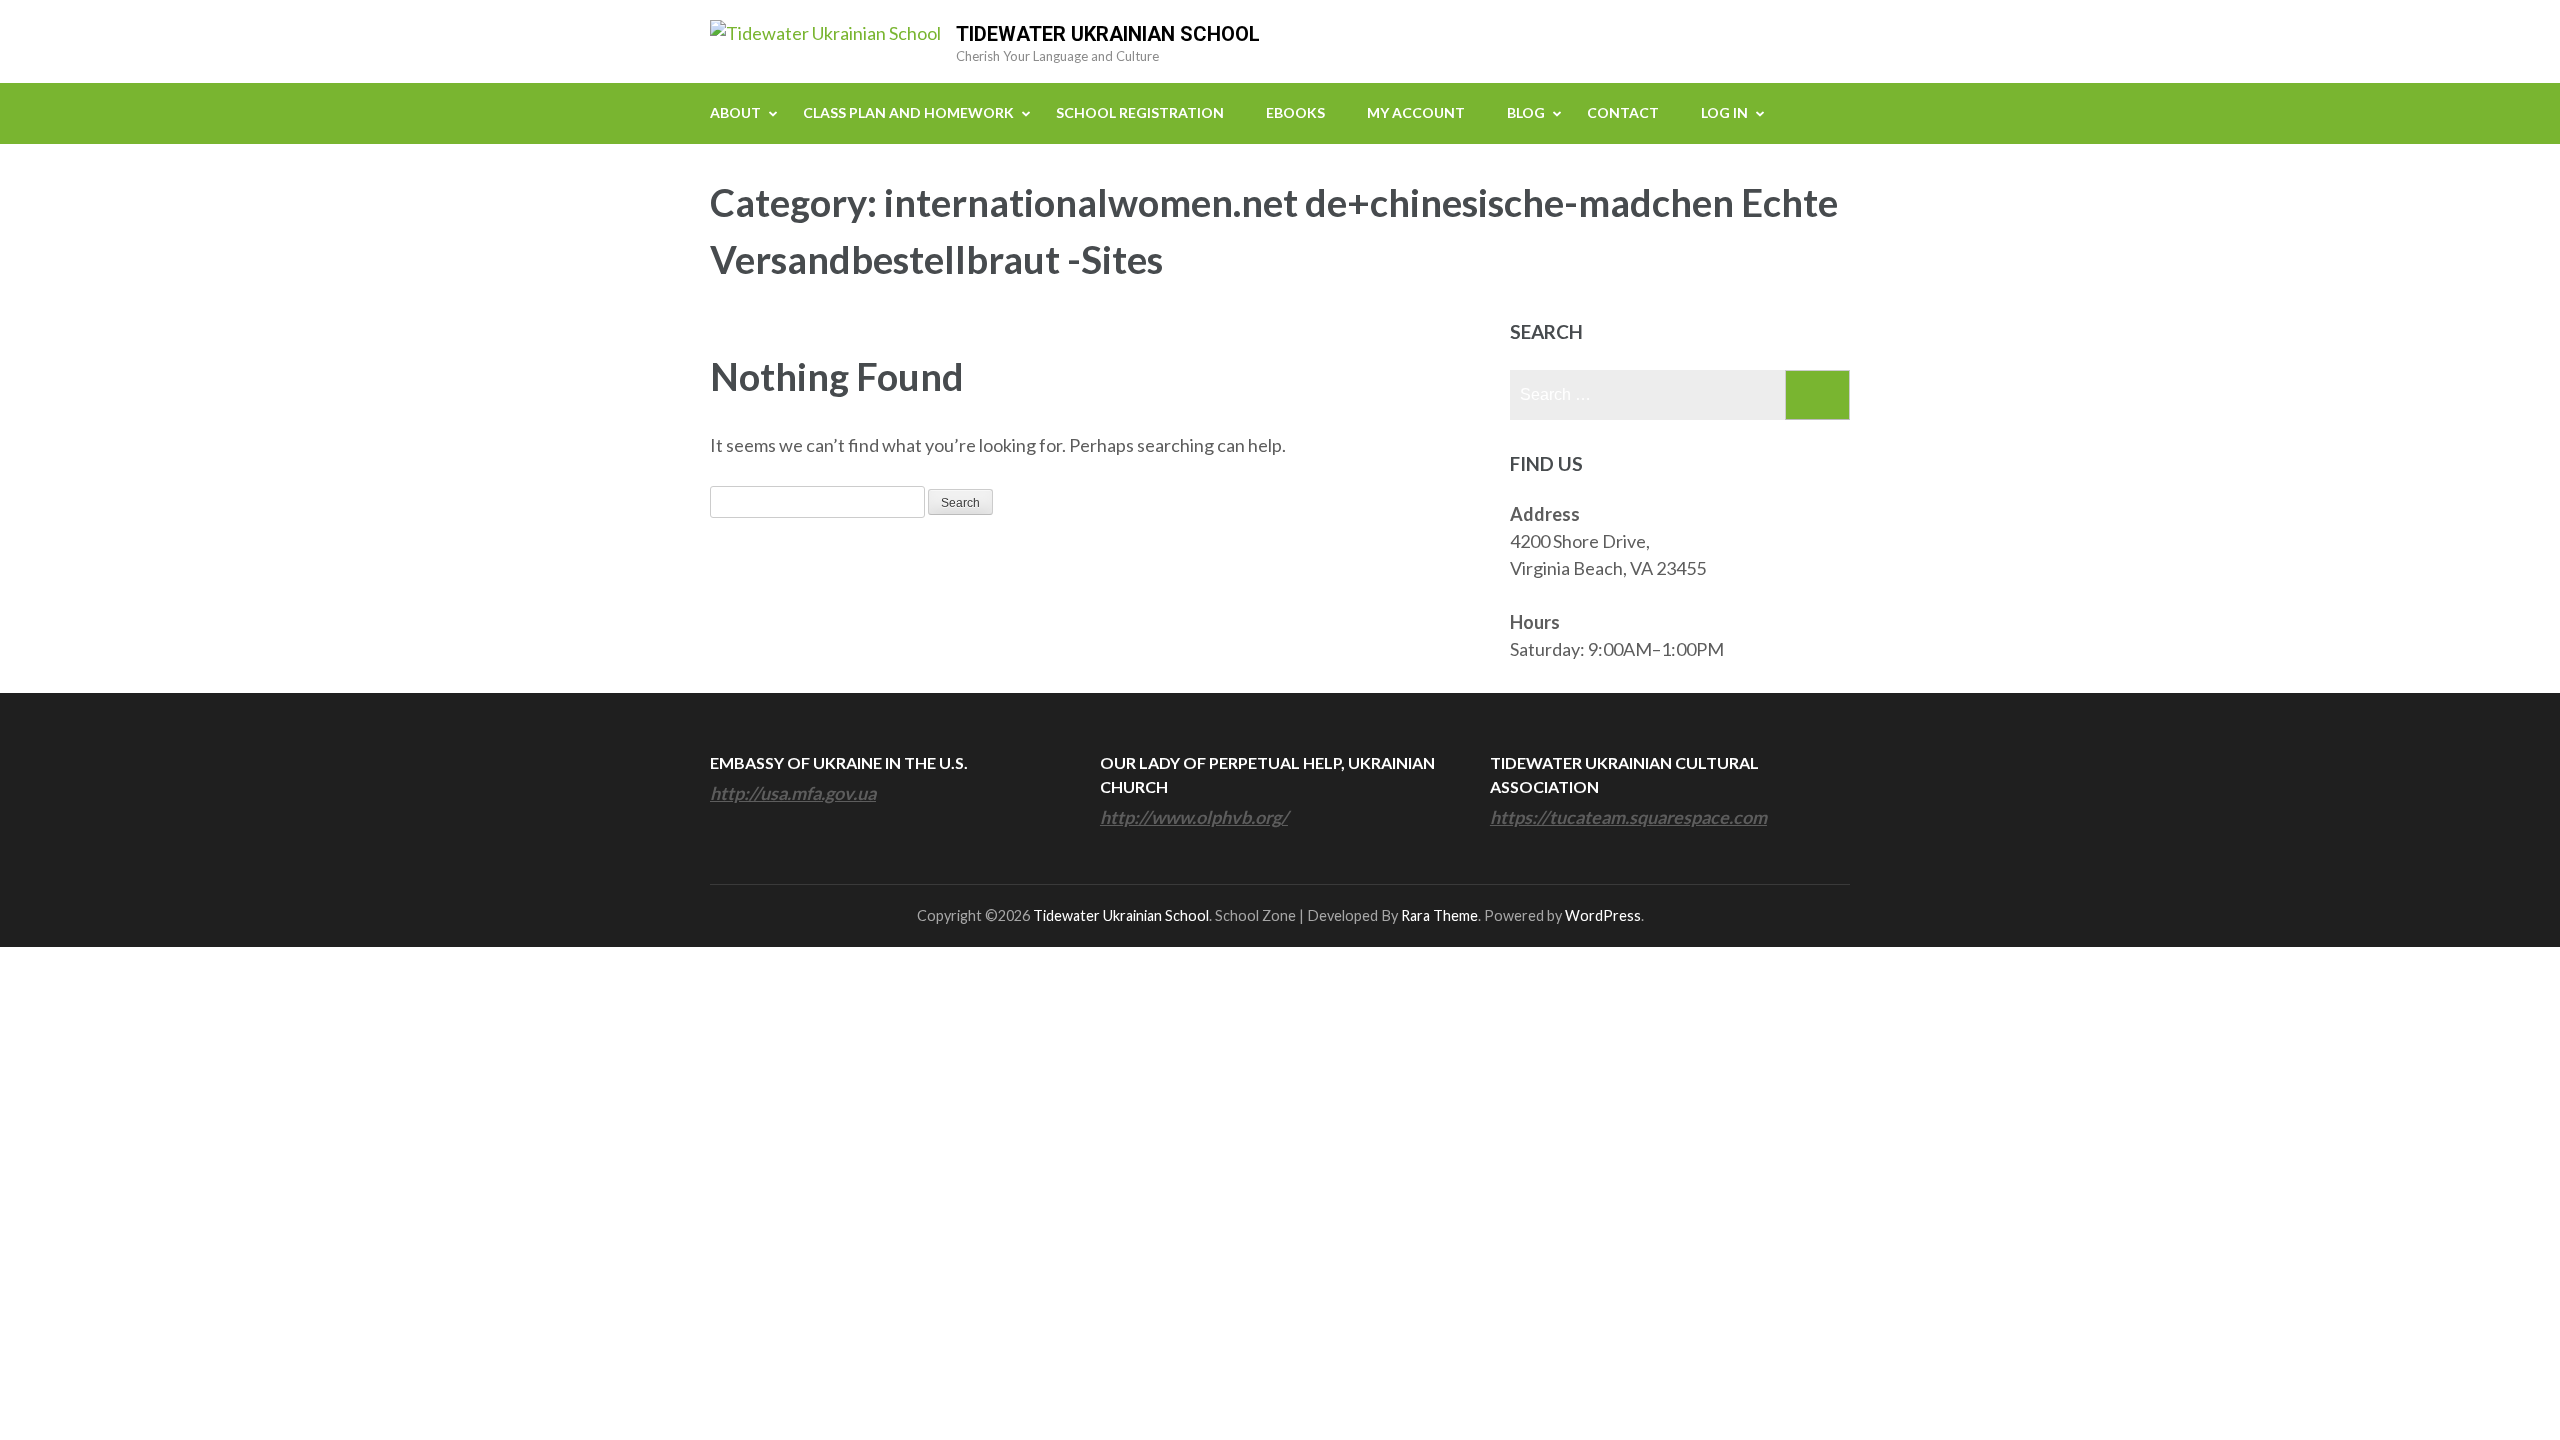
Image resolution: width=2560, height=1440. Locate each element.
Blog (1526, 112)
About (735, 112)
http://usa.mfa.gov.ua (793, 793)
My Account (1416, 112)
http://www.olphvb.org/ (1194, 817)
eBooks (1295, 112)
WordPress (1603, 915)
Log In (1724, 112)
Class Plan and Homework (908, 112)
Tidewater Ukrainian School (1108, 34)
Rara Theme (1439, 915)
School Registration (1140, 112)
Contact (1623, 112)
